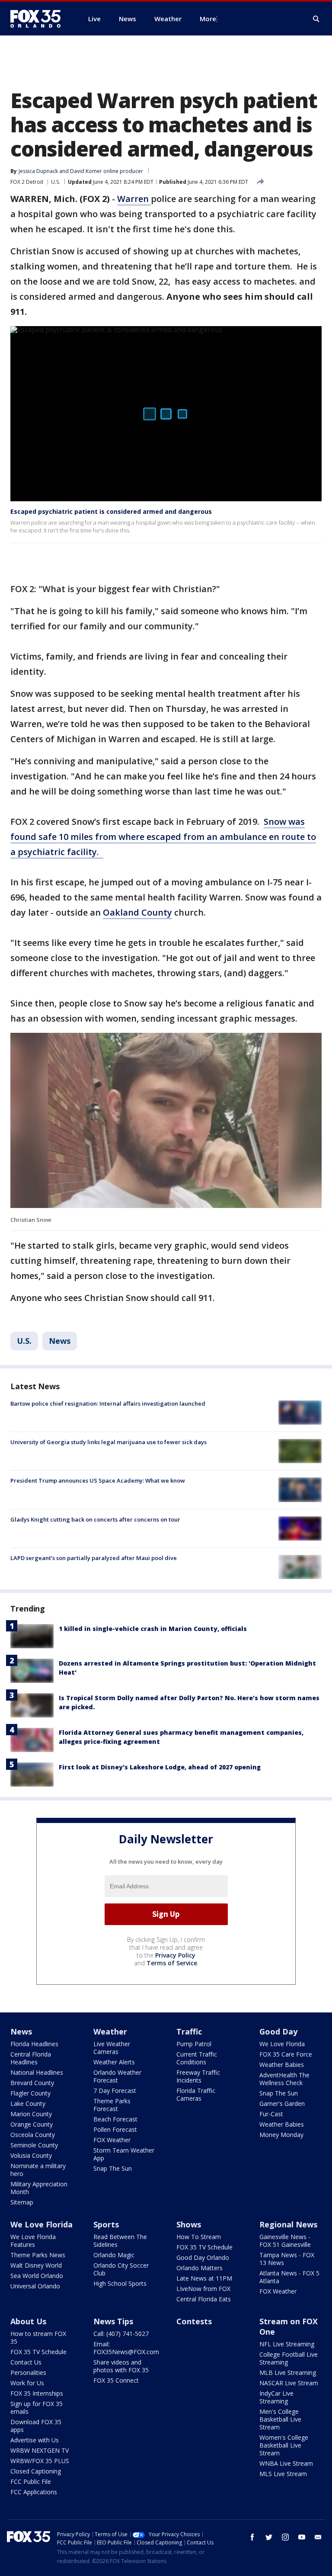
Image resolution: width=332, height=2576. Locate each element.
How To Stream (199, 2237)
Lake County (28, 2103)
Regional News (288, 2224)
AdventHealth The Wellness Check (284, 2079)
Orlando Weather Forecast (117, 2076)
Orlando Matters (200, 2268)
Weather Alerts (114, 2062)
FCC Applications (34, 2492)
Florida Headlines (34, 2044)
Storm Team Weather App (124, 2154)
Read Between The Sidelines (120, 2241)
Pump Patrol (194, 2044)
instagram (285, 2537)
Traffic (189, 2031)
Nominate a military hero (38, 2170)
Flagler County (30, 2093)
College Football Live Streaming (289, 2358)
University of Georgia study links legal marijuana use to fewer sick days (109, 1442)
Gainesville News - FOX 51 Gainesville (285, 2241)
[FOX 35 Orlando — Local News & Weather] (39, 19)
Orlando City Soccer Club (121, 2269)
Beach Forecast (115, 2119)
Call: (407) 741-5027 (121, 2334)
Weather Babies (282, 2065)
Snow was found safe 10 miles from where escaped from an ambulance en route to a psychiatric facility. (163, 837)
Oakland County (137, 912)
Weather (110, 2031)
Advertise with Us (35, 2440)
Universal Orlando (35, 2286)
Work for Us (27, 2383)
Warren (134, 199)
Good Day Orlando (203, 2257)
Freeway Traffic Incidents (198, 2076)
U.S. (56, 182)
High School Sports (120, 2283)
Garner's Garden (282, 2103)
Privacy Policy (175, 1955)
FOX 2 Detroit (27, 182)
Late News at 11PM (204, 2278)
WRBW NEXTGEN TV (40, 2450)
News (60, 1341)
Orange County (32, 2124)
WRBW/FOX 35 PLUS (40, 2461)
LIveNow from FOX (203, 2289)
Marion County (31, 2114)
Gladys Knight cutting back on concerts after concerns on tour (95, 1519)
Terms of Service (172, 1963)
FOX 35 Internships (37, 2393)
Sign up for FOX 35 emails (37, 2408)
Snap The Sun (113, 2168)
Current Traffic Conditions (197, 2058)
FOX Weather (112, 2140)
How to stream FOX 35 (38, 2337)
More (208, 19)
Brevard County (32, 2083)
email (318, 2537)
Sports (106, 2224)
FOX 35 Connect (116, 2380)
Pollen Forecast (115, 2129)
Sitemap (22, 2202)
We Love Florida (282, 2044)
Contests (194, 2321)
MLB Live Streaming (288, 2373)
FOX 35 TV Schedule (204, 2247)
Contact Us (26, 2362)
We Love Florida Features (33, 2241)
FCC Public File (31, 2481)
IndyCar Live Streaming (276, 2397)
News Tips (113, 2321)
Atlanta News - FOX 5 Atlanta (289, 2277)
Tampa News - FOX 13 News (287, 2259)
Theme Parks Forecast (112, 2105)
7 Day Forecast (115, 2091)
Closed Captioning (36, 2471)
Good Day (278, 2031)
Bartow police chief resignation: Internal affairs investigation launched (108, 1403)
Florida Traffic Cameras (196, 2094)
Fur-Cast (271, 2114)
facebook (252, 2537)
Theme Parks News (38, 2255)
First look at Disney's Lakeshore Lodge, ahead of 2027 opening (160, 1767)
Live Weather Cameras (112, 2048)
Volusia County (31, 2155)
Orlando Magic (114, 2255)
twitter (269, 2537)
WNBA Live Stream (286, 2463)
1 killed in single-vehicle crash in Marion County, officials (153, 1629)
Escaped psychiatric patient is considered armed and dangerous (111, 511)
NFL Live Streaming (287, 2344)
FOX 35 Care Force (286, 2054)
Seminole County (34, 2145)
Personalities (28, 2373)
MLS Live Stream (283, 2474)
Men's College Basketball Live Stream (280, 2419)
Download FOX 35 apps (36, 2426)
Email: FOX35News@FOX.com (126, 2348)
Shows (189, 2224)
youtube (302, 2537)
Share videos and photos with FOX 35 (121, 2366)
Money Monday (281, 2135)
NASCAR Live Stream (289, 2383)
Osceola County (33, 2135)
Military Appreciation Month (39, 2188)
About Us (28, 2321)
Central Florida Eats (204, 2299)
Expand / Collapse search (316, 19)
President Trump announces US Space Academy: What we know (98, 1480)
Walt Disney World (36, 2265)
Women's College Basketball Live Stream (284, 2445)
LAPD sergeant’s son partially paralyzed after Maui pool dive (94, 1558)
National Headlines (37, 2072)
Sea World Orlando (37, 2276)
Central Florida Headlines (31, 2058)
